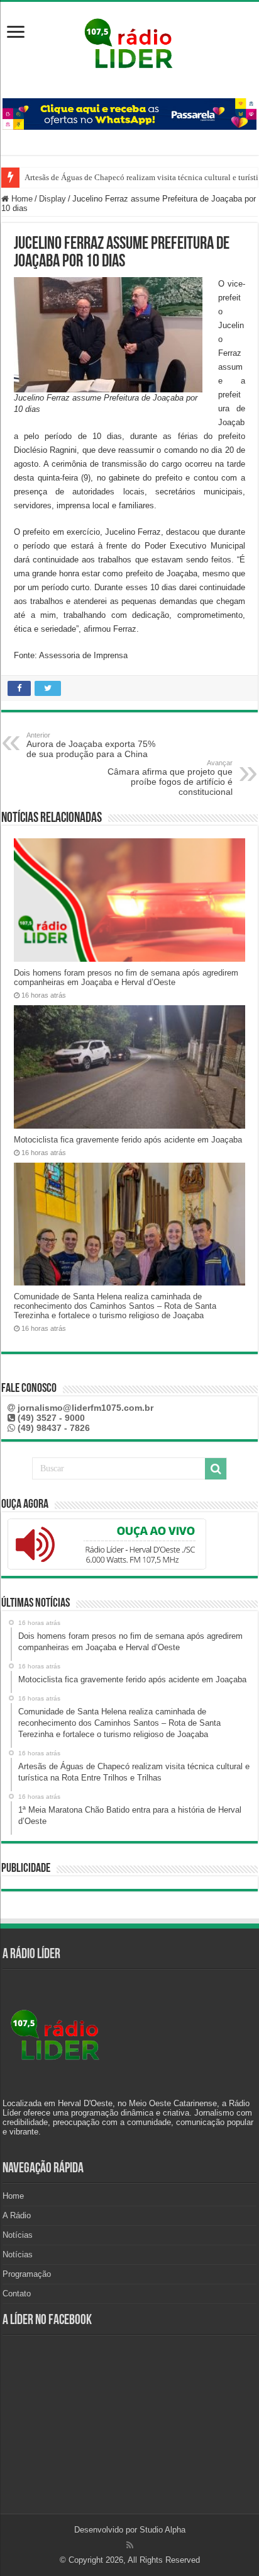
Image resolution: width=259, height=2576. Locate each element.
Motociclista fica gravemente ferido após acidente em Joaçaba (128, 1140)
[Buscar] (216, 1469)
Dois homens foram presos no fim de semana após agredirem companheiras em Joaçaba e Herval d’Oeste (126, 977)
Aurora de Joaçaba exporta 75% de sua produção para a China (91, 745)
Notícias (18, 2235)
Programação (27, 2274)
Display (52, 199)
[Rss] (130, 2545)
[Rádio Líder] (129, 42)
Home (21, 199)
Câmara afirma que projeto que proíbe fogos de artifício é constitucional (170, 778)
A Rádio (17, 2215)
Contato (17, 2294)
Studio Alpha (163, 2530)
